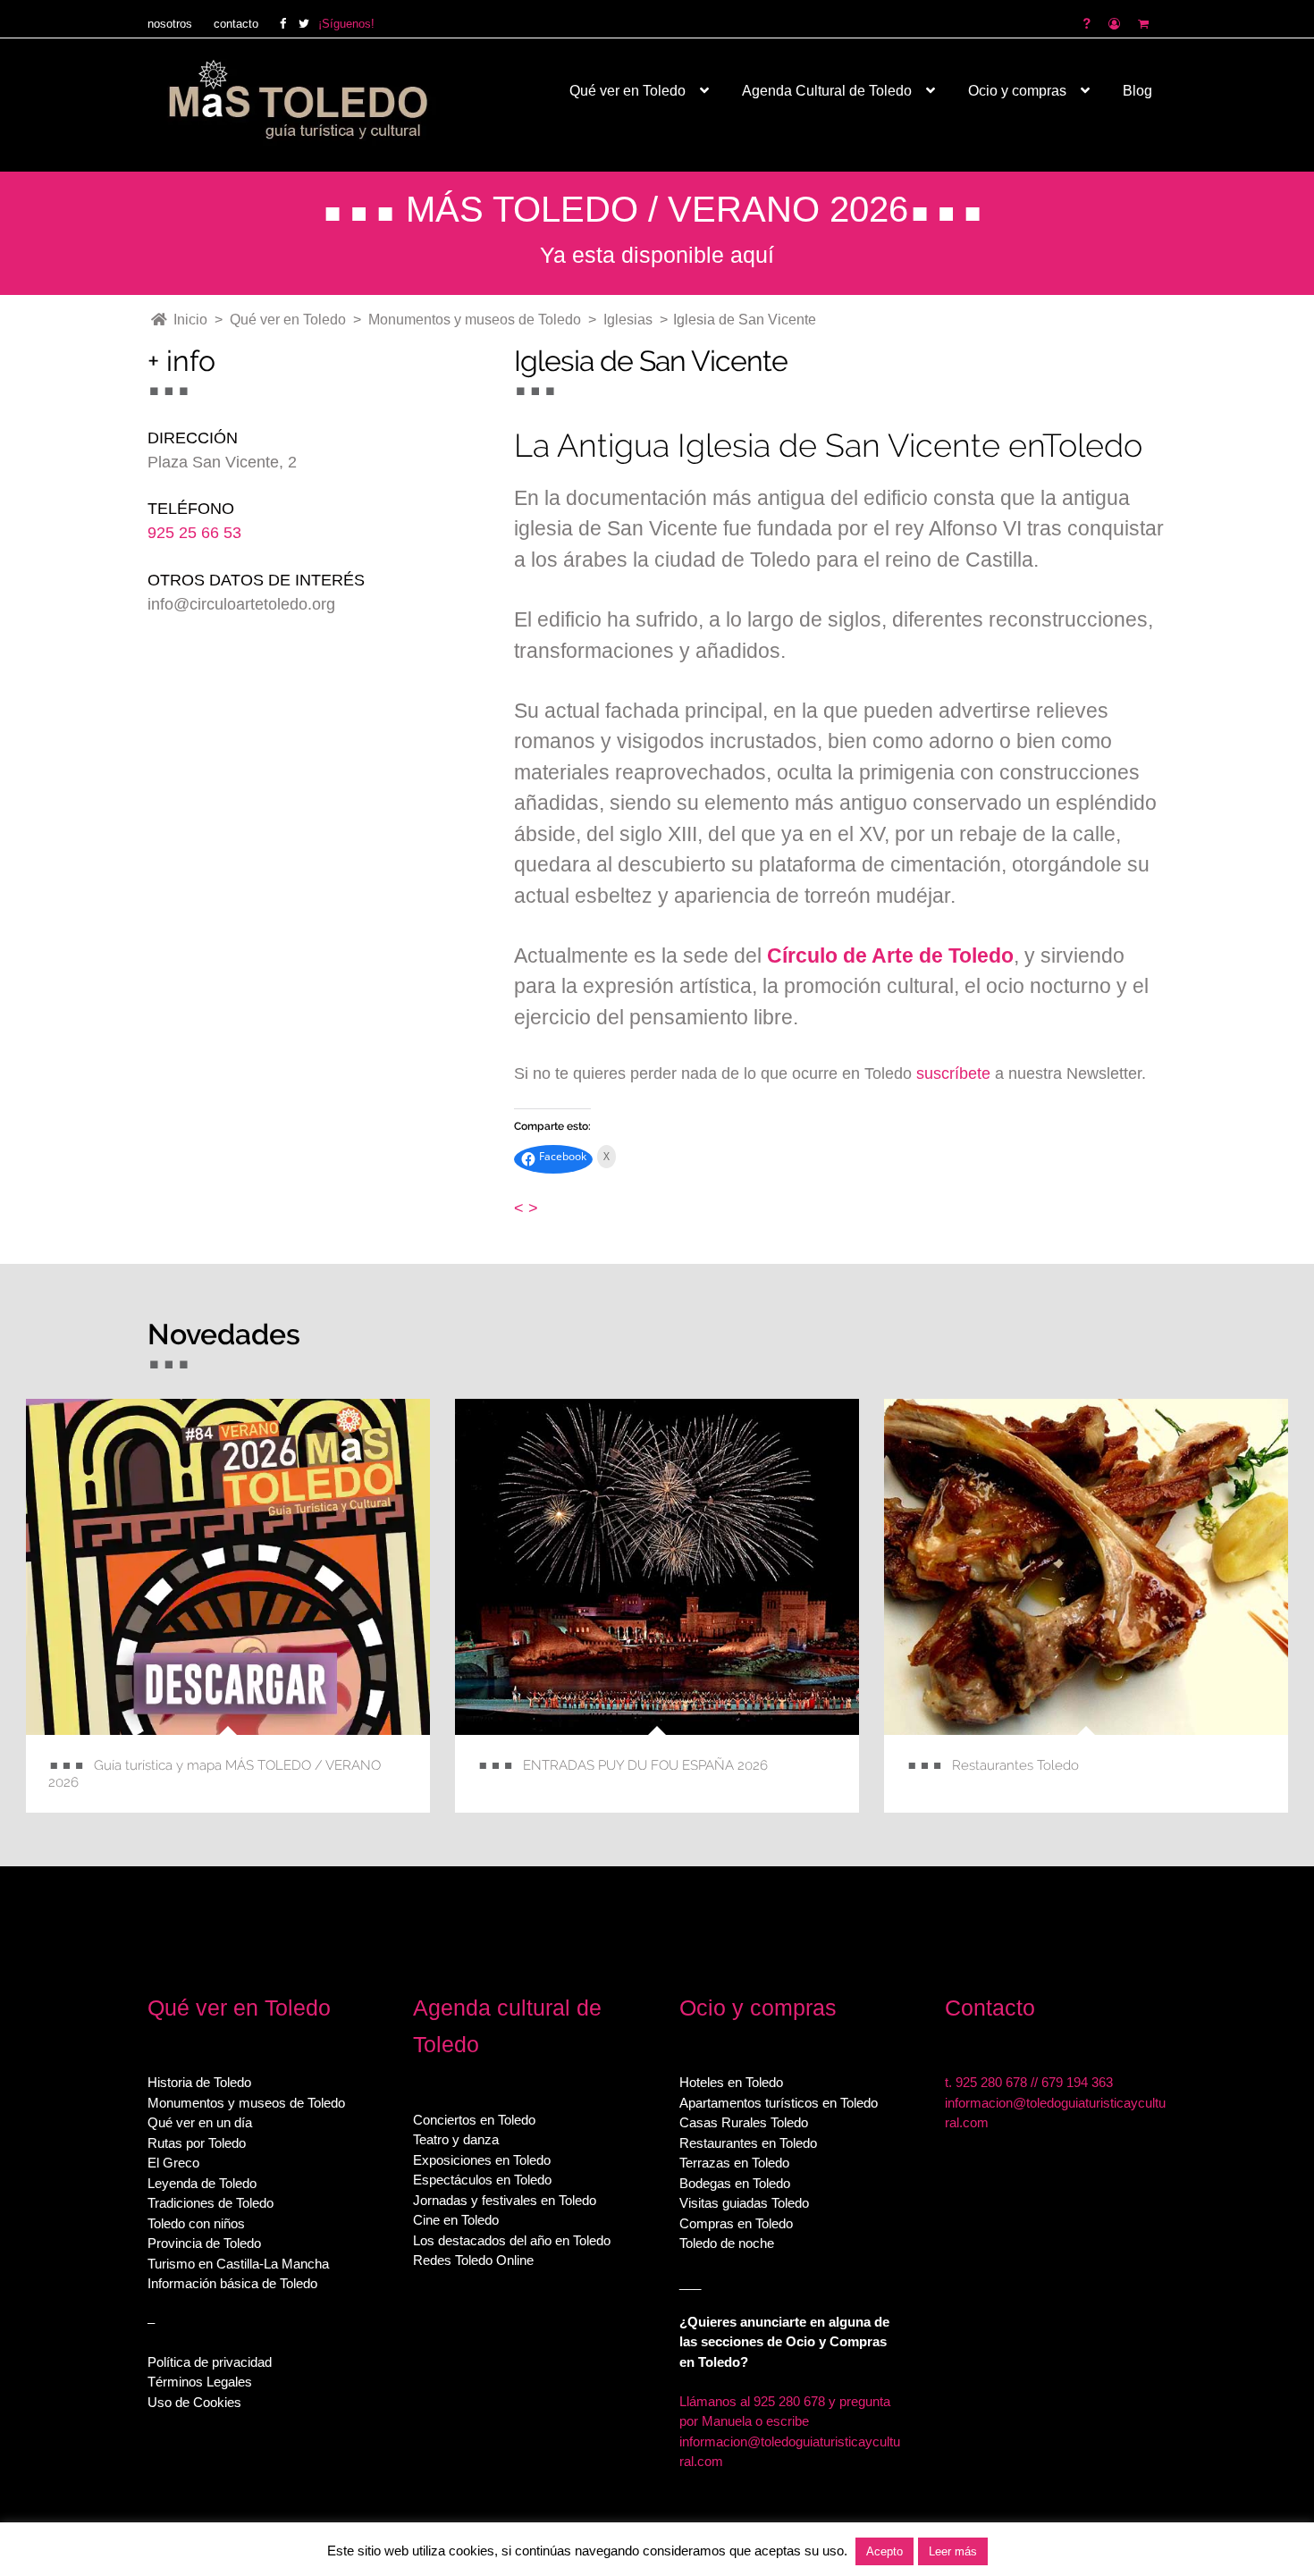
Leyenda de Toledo (202, 2183)
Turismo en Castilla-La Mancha (238, 2264)
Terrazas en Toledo (734, 2163)
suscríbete (953, 1073)
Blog (1137, 91)
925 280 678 (991, 2082)
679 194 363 (1077, 2082)
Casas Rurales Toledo (744, 2122)
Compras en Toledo (736, 2223)
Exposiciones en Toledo (482, 2160)
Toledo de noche (727, 2243)
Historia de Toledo (199, 2082)
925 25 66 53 (194, 533)
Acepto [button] (884, 2551)
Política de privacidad (210, 2362)
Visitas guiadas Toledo (744, 2203)
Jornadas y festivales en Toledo (505, 2200)
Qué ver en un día (200, 2122)
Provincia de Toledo (204, 2243)
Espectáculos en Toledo (482, 2180)
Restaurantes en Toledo (748, 2143)
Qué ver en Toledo (628, 91)
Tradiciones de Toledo (211, 2203)
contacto (236, 24)
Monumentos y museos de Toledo (246, 2103)
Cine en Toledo (456, 2220)
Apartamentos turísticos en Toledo (779, 2103)
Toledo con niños (196, 2223)
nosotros (170, 24)
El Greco (173, 2163)
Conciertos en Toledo (474, 2120)
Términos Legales (200, 2382)
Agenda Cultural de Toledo (827, 91)
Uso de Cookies (194, 2402)
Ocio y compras (1017, 91)
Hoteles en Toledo (731, 2082)
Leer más (953, 2551)
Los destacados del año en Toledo (512, 2240)
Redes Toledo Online (473, 2260)
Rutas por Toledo (197, 2143)
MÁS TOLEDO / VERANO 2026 (657, 209)
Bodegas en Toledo (735, 2183)
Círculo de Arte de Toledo (890, 955)
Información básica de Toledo (232, 2283)
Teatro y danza (456, 2139)
